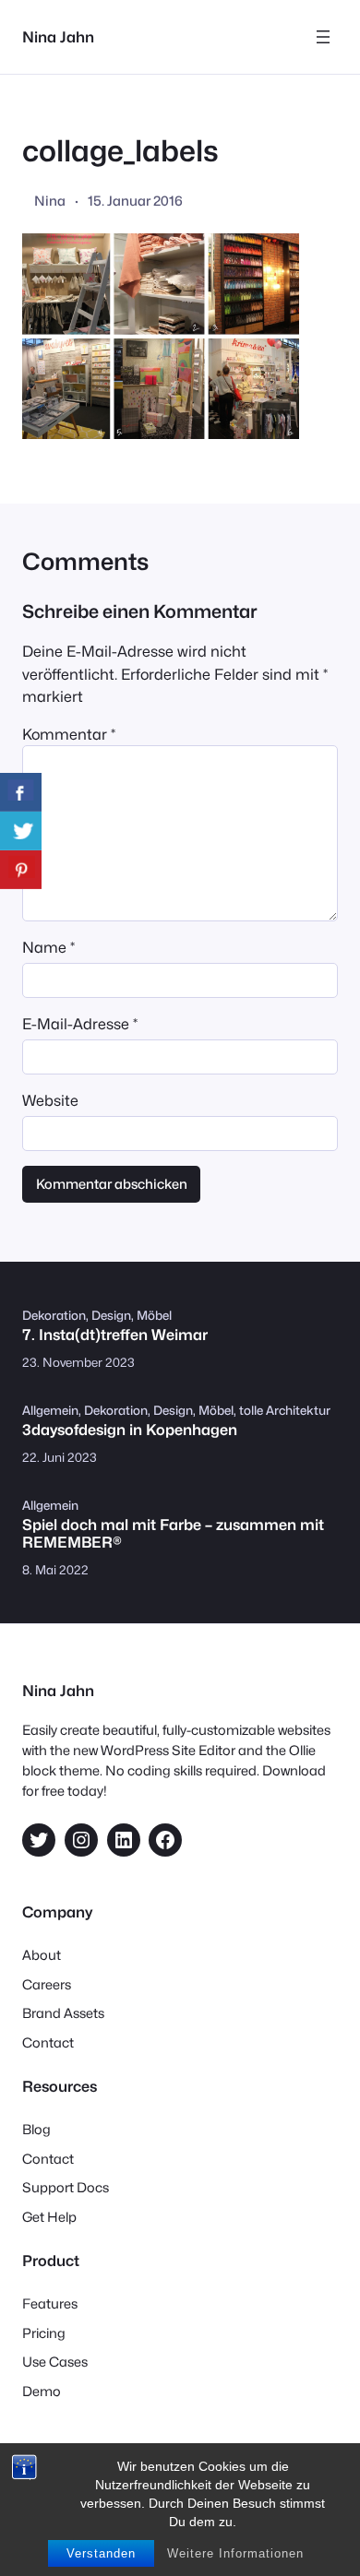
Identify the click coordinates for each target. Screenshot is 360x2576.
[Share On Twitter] (21, 831)
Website (50, 1100)
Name (48, 947)
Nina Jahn (58, 37)
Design (111, 1315)
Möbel (154, 1315)
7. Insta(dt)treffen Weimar (115, 1335)
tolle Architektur (285, 1410)
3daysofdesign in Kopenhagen (130, 1430)
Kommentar (69, 734)
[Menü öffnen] (323, 37)
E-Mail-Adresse (80, 1024)
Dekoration (54, 1315)
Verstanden (101, 2553)
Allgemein (50, 1410)
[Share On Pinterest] (21, 870)
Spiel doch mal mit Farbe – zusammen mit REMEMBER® (173, 1534)
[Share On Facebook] (21, 792)
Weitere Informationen (235, 2553)
